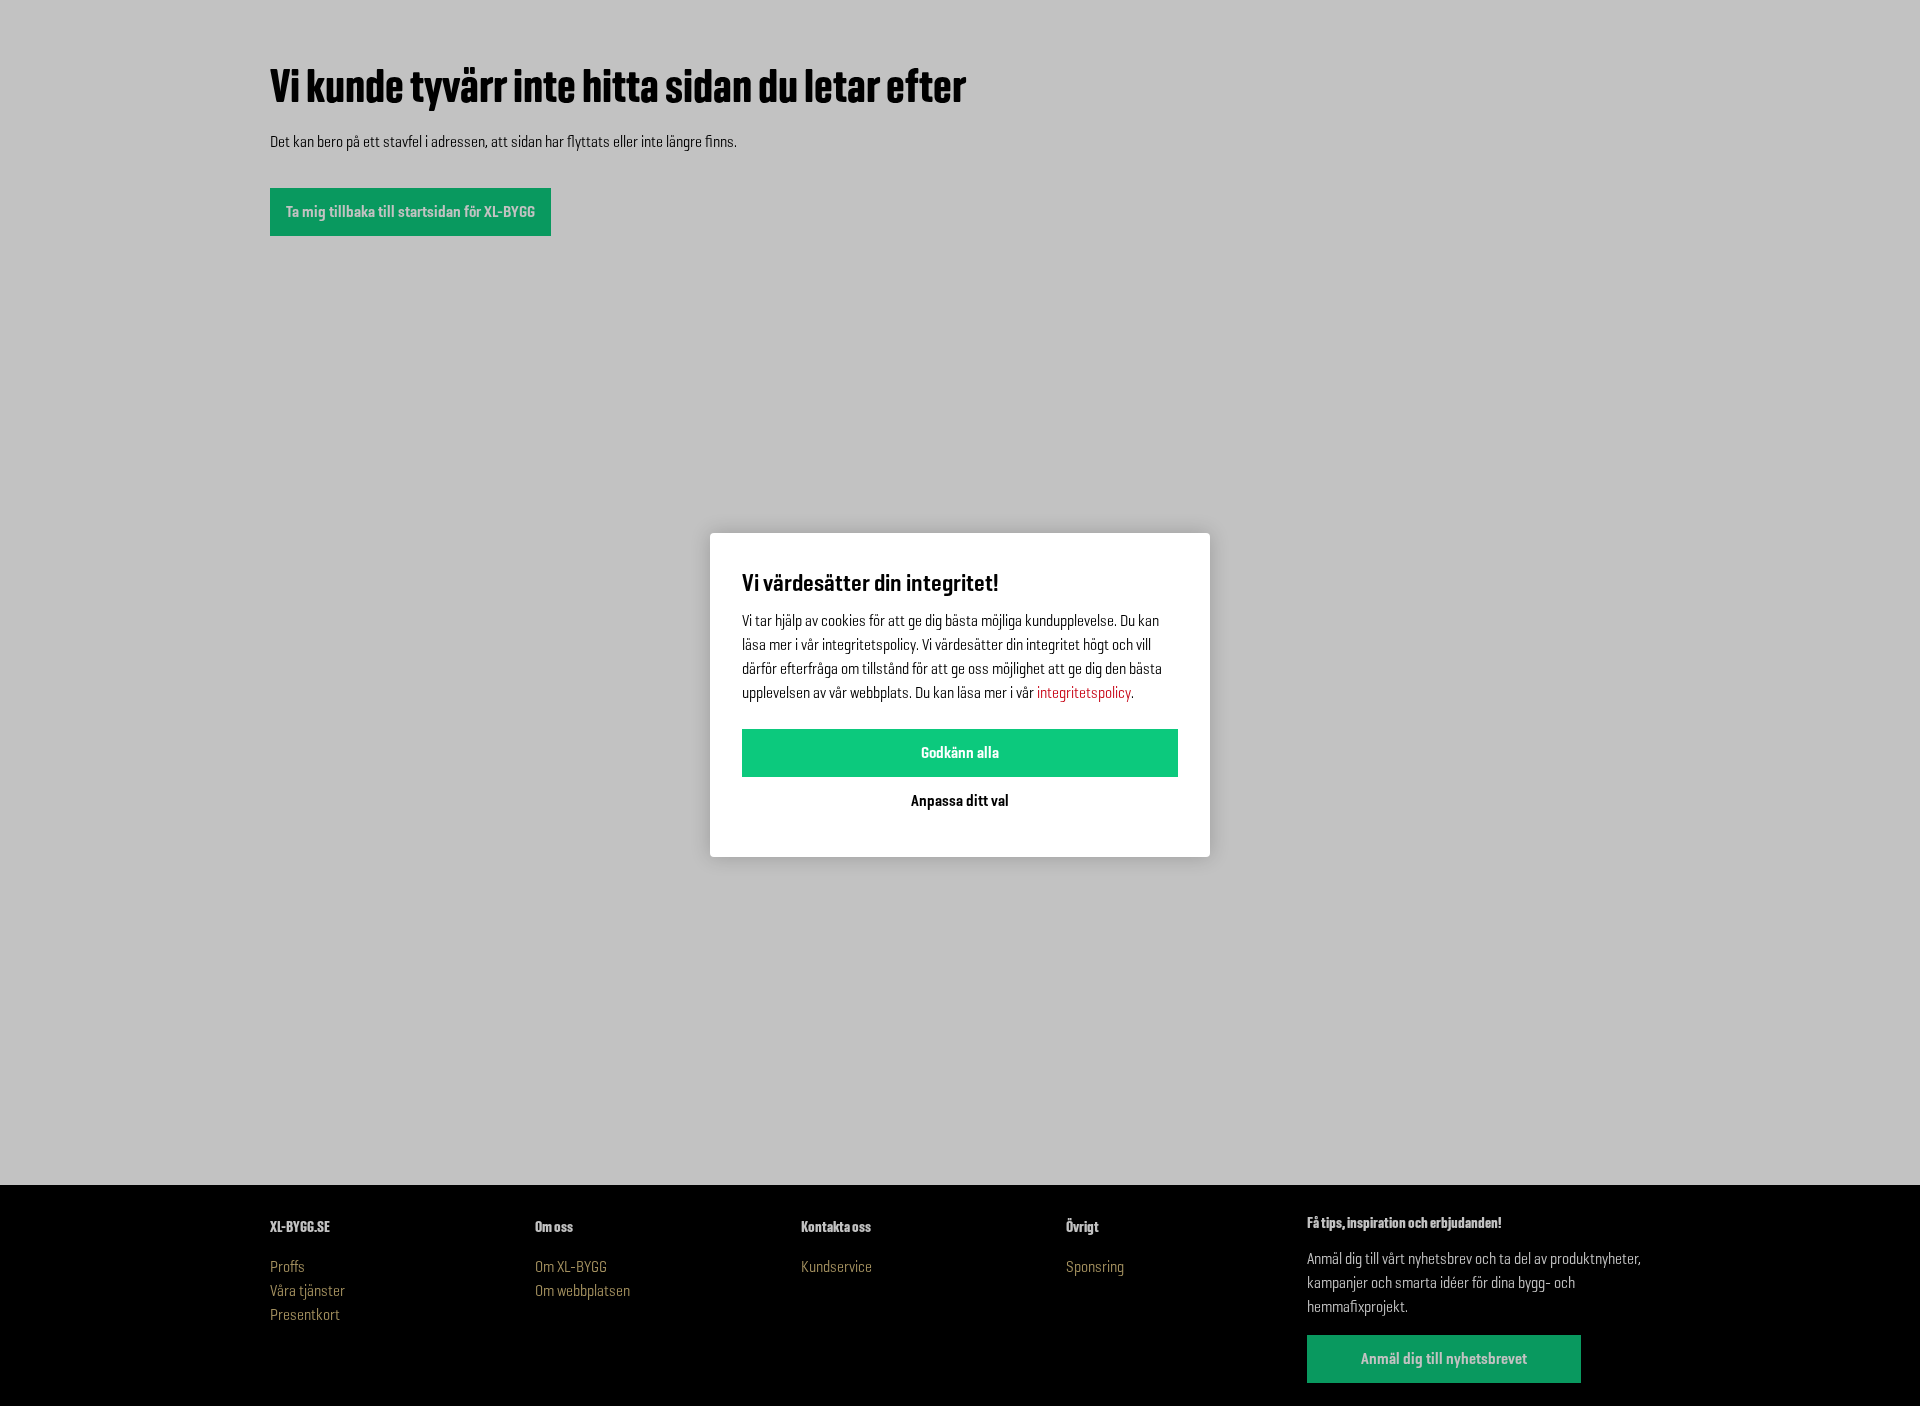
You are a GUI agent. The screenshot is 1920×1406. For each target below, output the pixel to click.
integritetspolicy (1084, 692)
